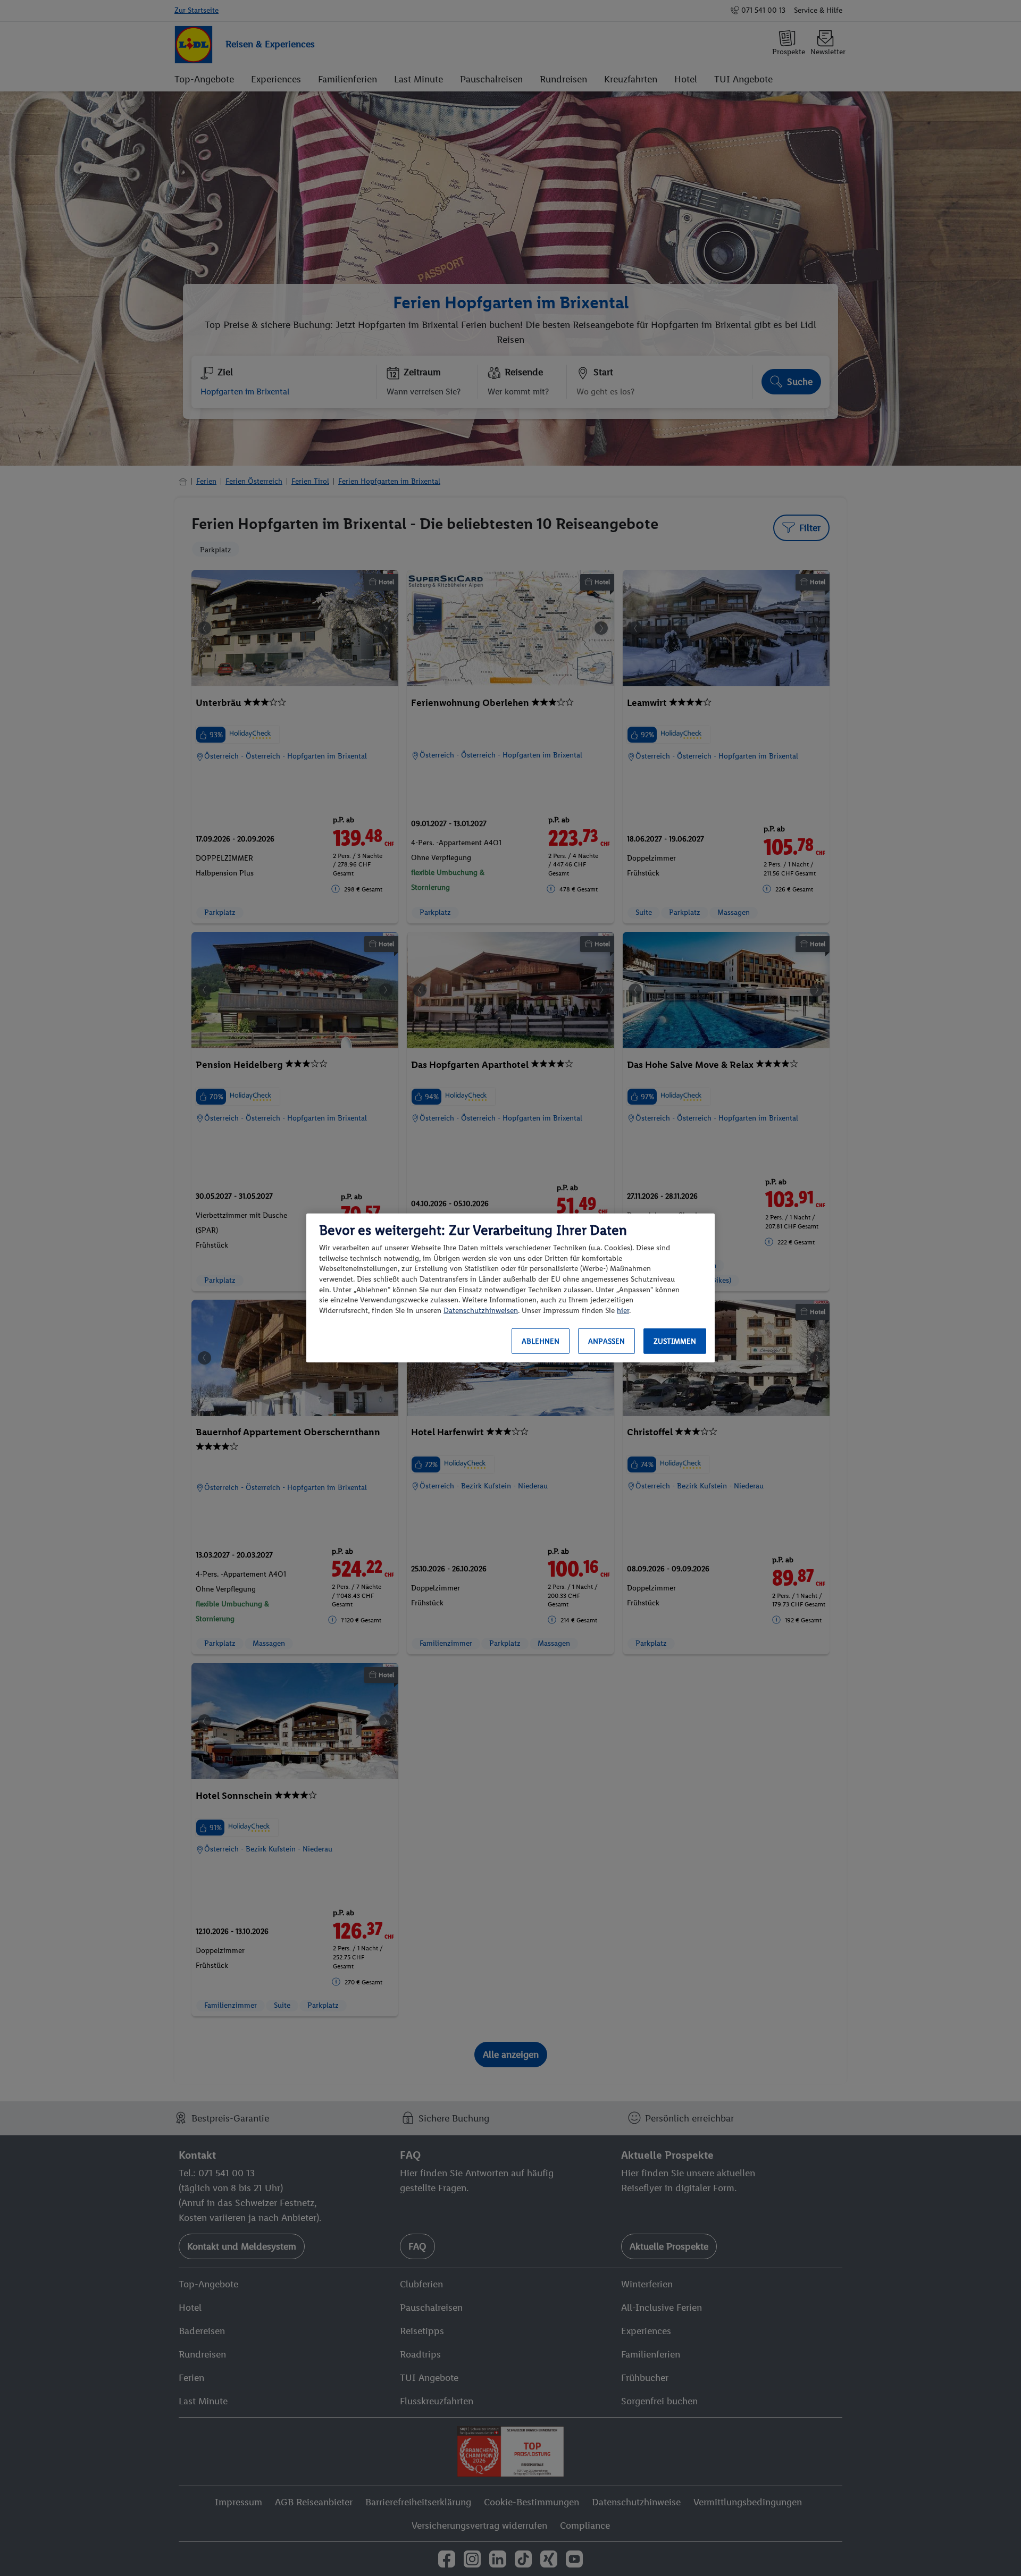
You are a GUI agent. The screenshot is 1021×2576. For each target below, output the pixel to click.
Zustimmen (675, 1341)
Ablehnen (541, 1341)
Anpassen (606, 1341)
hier (623, 1311)
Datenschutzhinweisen (481, 1311)
